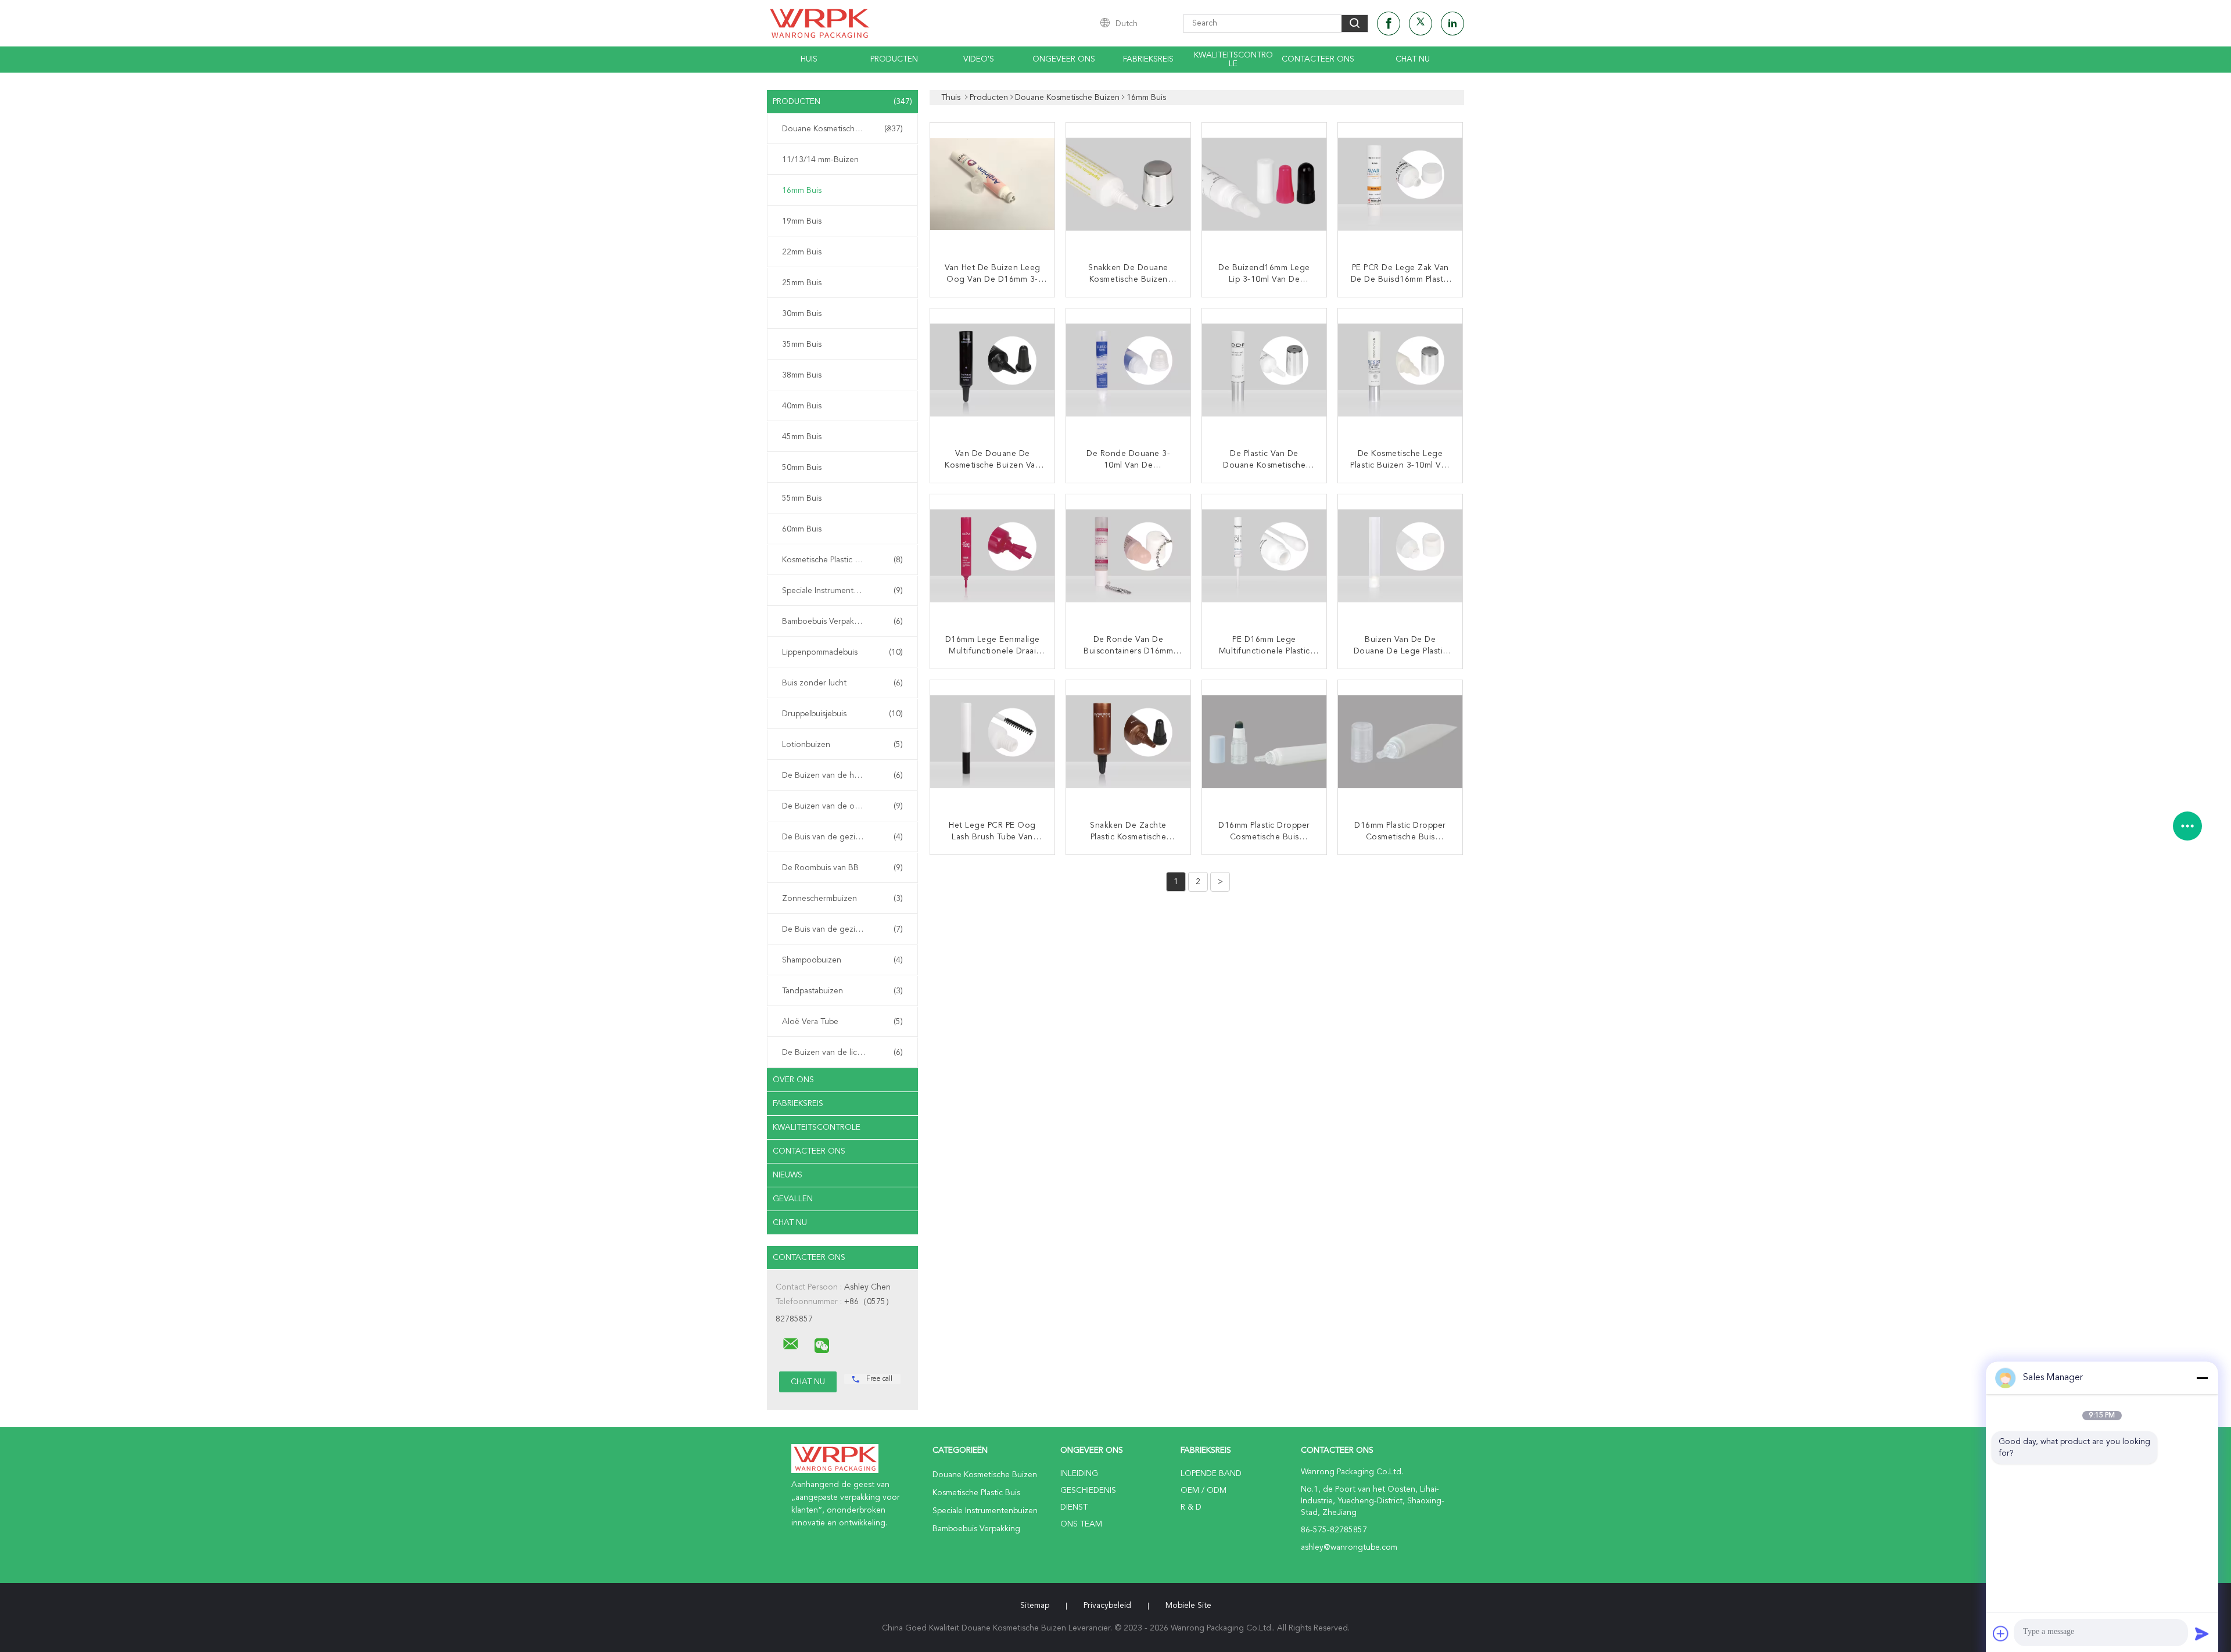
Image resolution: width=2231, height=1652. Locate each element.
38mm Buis (802, 375)
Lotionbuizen (842, 745)
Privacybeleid (1107, 1606)
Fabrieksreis (1148, 59)
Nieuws (788, 1175)
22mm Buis (802, 252)
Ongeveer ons (1064, 59)
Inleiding (1079, 1474)
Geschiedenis (1088, 1491)
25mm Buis (802, 283)
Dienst (1074, 1507)
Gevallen (793, 1199)
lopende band (1211, 1474)
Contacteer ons (1318, 59)
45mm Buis (802, 437)
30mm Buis (802, 314)
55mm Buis (802, 498)
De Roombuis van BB (842, 868)
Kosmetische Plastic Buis (842, 560)
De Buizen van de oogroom (842, 806)
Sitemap (1035, 1606)
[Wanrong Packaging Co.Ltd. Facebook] (1389, 24)
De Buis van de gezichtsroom (842, 837)
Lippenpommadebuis (842, 652)
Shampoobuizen (842, 960)
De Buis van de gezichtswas (842, 929)
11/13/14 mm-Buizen (820, 160)
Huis (809, 59)
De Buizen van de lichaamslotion (842, 1053)
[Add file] (2001, 1633)
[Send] (2202, 1633)
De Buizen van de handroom (842, 775)
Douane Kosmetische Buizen (842, 129)
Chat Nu (1413, 59)
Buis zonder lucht (842, 683)
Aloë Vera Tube (842, 1022)
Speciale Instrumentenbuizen (842, 591)
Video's (979, 59)
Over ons (793, 1080)
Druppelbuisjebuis (842, 714)
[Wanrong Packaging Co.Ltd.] (791, 1344)
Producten (894, 59)
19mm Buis (802, 221)
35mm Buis (802, 344)
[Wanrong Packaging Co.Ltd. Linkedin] (1452, 24)
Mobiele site (1188, 1606)
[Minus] (2202, 1378)
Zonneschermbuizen (842, 899)
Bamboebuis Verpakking (842, 622)
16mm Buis (802, 191)
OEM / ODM (1204, 1491)
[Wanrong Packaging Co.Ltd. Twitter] (1421, 24)
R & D (1191, 1507)
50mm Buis (802, 468)
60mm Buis (802, 529)
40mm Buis (802, 406)
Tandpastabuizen (842, 991)
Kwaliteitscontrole (1233, 60)
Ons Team (1081, 1524)
